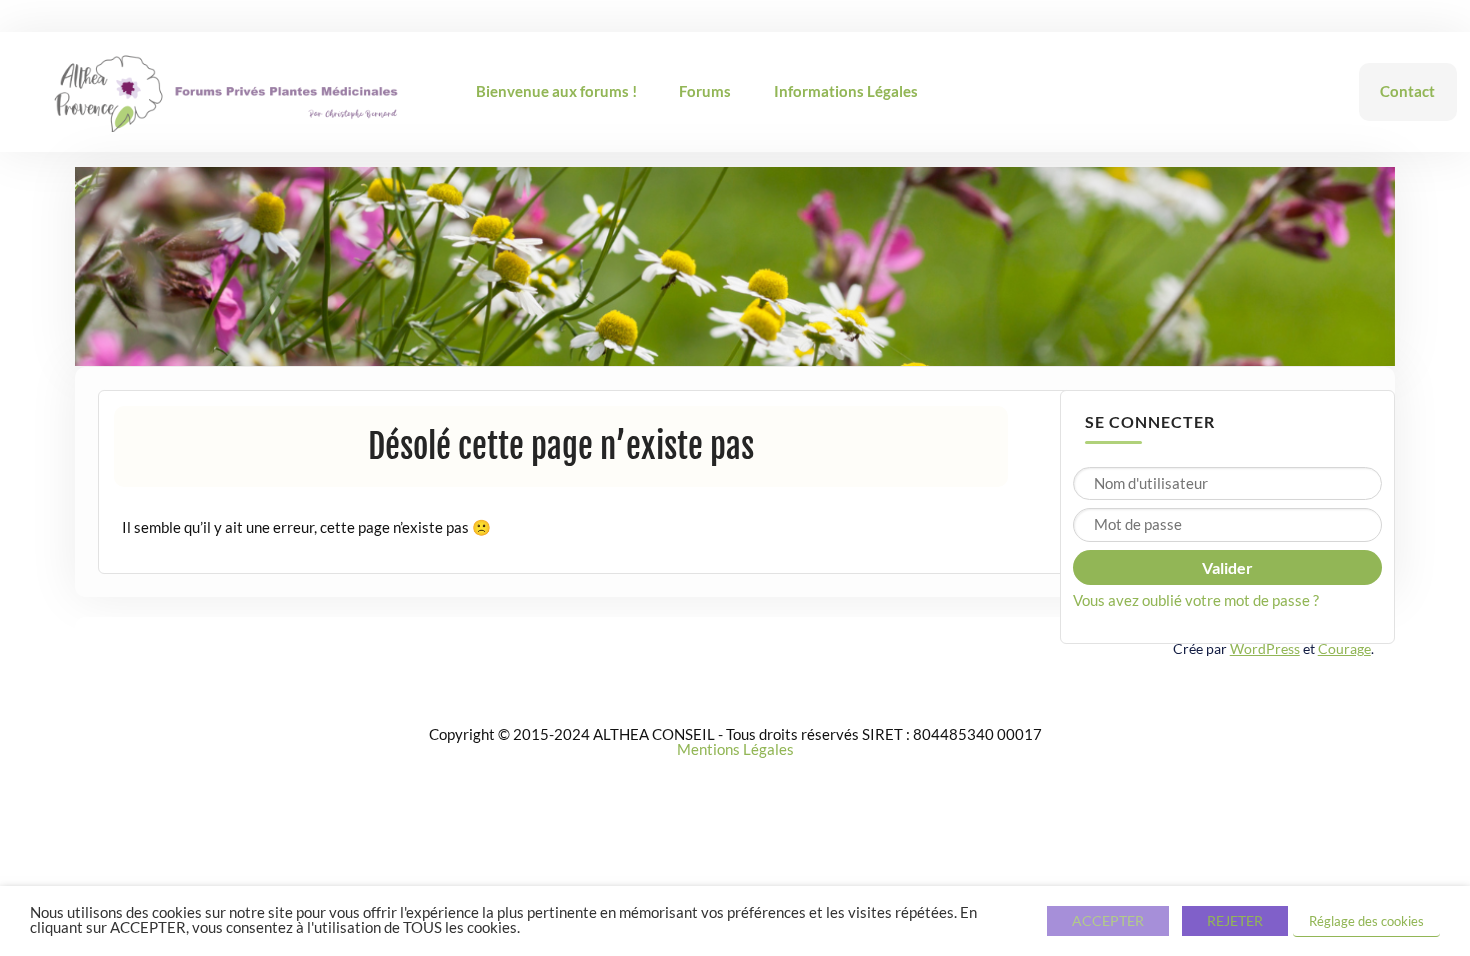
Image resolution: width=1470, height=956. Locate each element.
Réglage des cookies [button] (1366, 921)
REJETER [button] (1235, 920)
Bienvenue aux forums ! (556, 91)
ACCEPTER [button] (1108, 920)
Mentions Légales (735, 749)
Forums (705, 91)
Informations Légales (846, 91)
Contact (1407, 91)
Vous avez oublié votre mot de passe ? (1196, 600)
